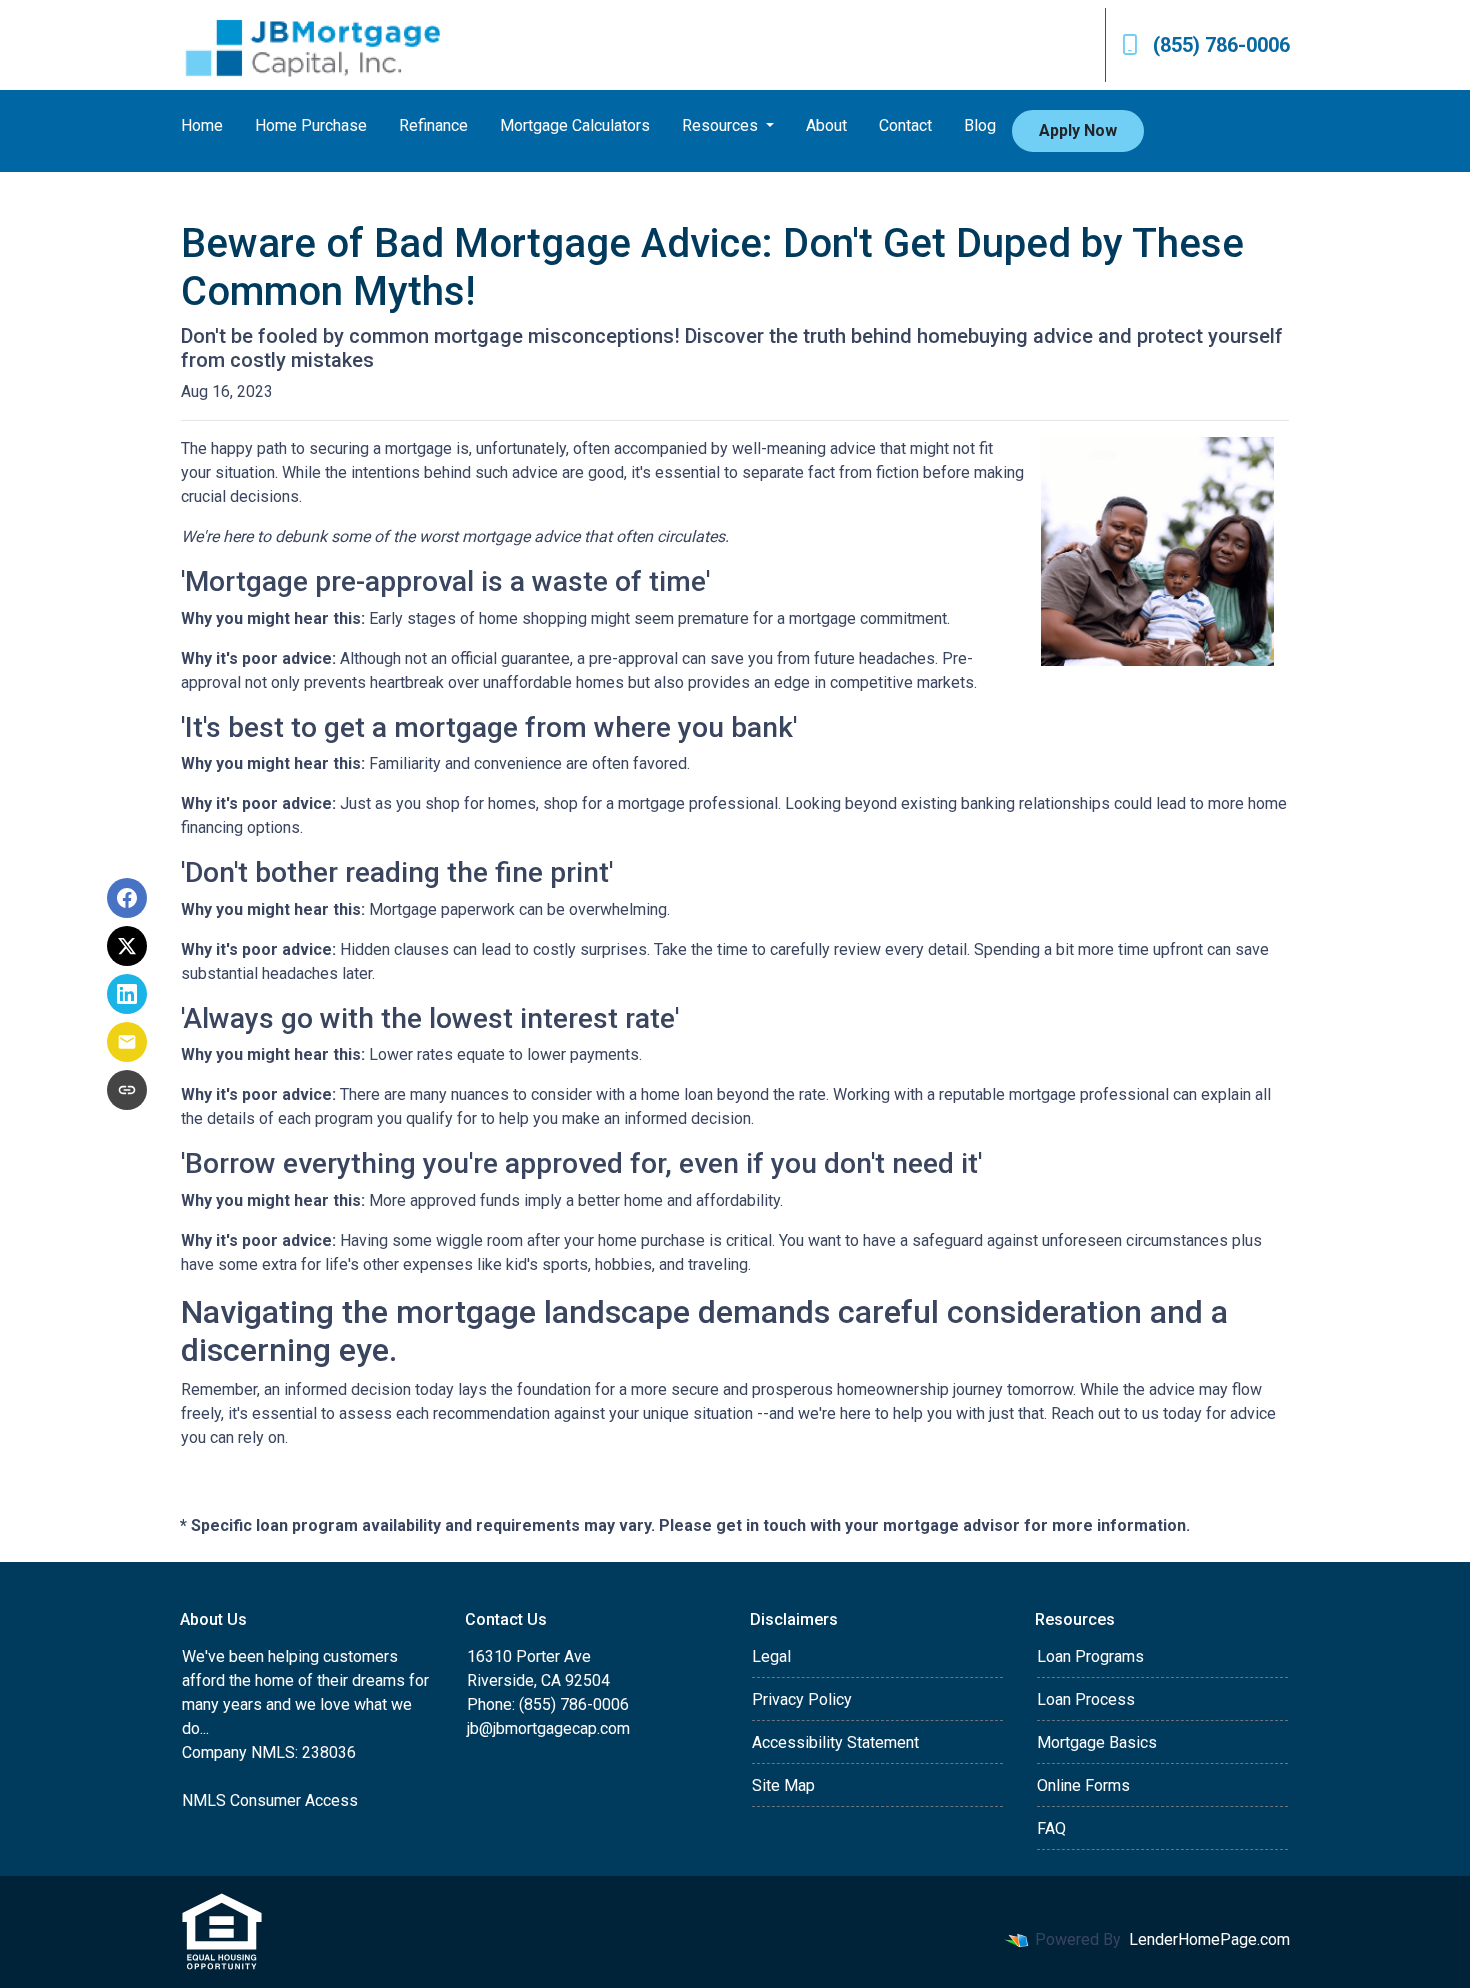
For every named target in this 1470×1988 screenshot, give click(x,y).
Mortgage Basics (1097, 1742)
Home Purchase (311, 125)
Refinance (433, 125)
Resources (722, 125)
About (826, 125)
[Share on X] (127, 946)
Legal (771, 1656)
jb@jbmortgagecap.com (548, 1728)
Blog (980, 125)
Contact (905, 125)
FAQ (1051, 1828)
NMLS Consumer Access (270, 1800)
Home (202, 125)
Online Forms (1083, 1785)
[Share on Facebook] (127, 898)
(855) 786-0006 (1221, 45)
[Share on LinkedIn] (127, 994)
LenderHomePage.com (1209, 1939)
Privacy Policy (802, 1699)
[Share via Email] (127, 1042)
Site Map (783, 1785)
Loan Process (1086, 1699)
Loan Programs (1090, 1656)
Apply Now (1078, 130)
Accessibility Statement (835, 1742)
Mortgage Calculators (575, 125)
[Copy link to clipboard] (127, 1090)
